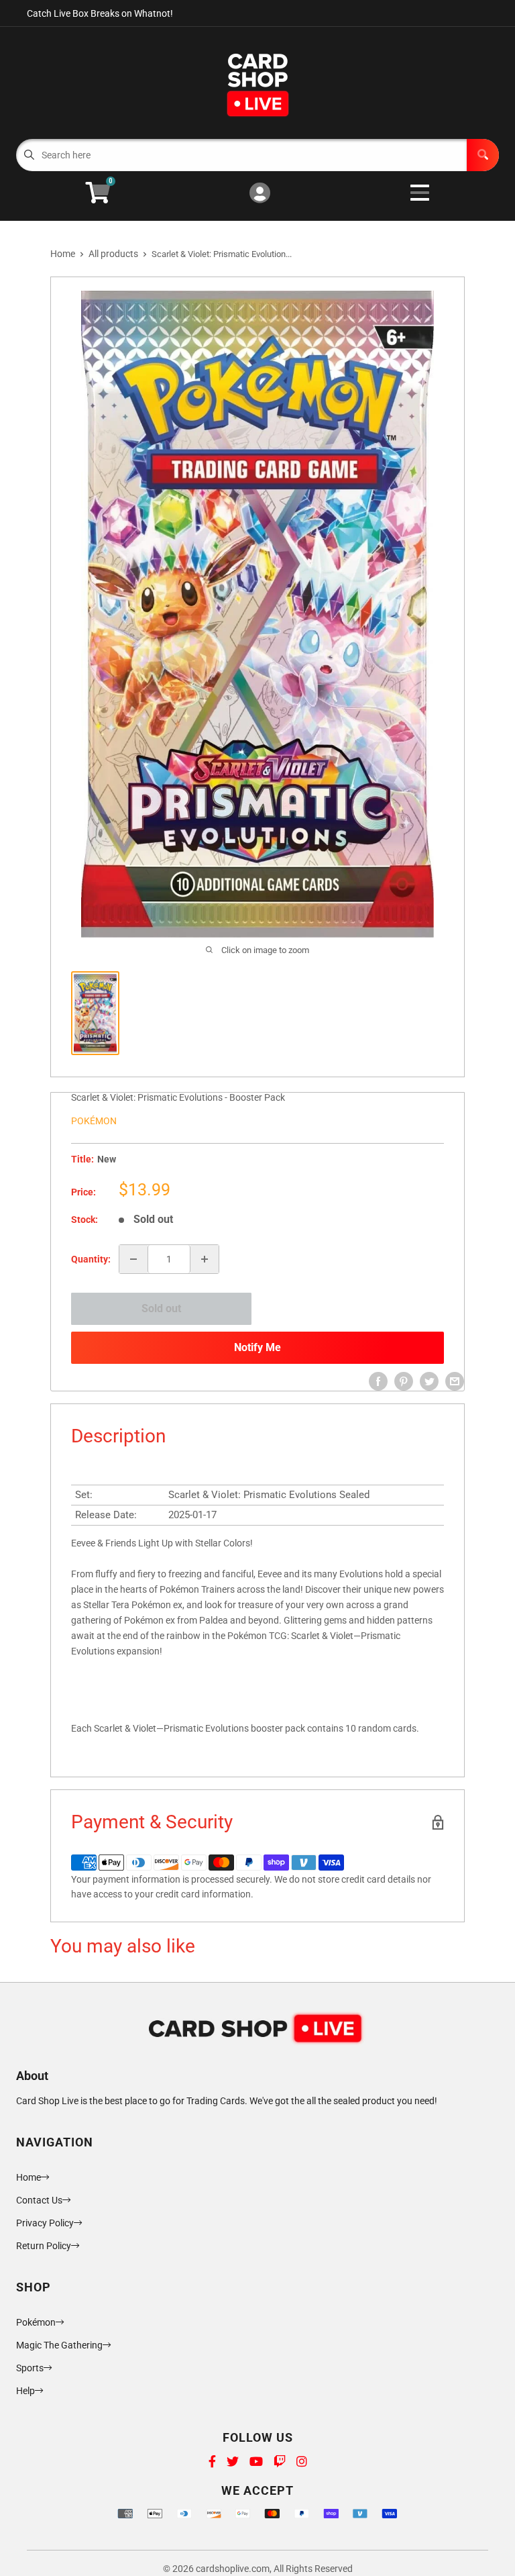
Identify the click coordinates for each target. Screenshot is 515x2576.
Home (63, 254)
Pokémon (94, 1121)
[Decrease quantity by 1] (133, 1259)
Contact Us (39, 2200)
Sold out (161, 1308)
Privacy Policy (45, 2223)
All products (113, 254)
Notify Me (257, 1347)
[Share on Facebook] (378, 1381)
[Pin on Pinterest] (404, 1381)
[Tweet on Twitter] (429, 1381)
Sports (30, 2368)
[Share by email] (455, 1381)
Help (25, 2391)
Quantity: (91, 1259)
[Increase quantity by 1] (205, 1259)
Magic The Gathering (59, 2345)
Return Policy (44, 2246)
